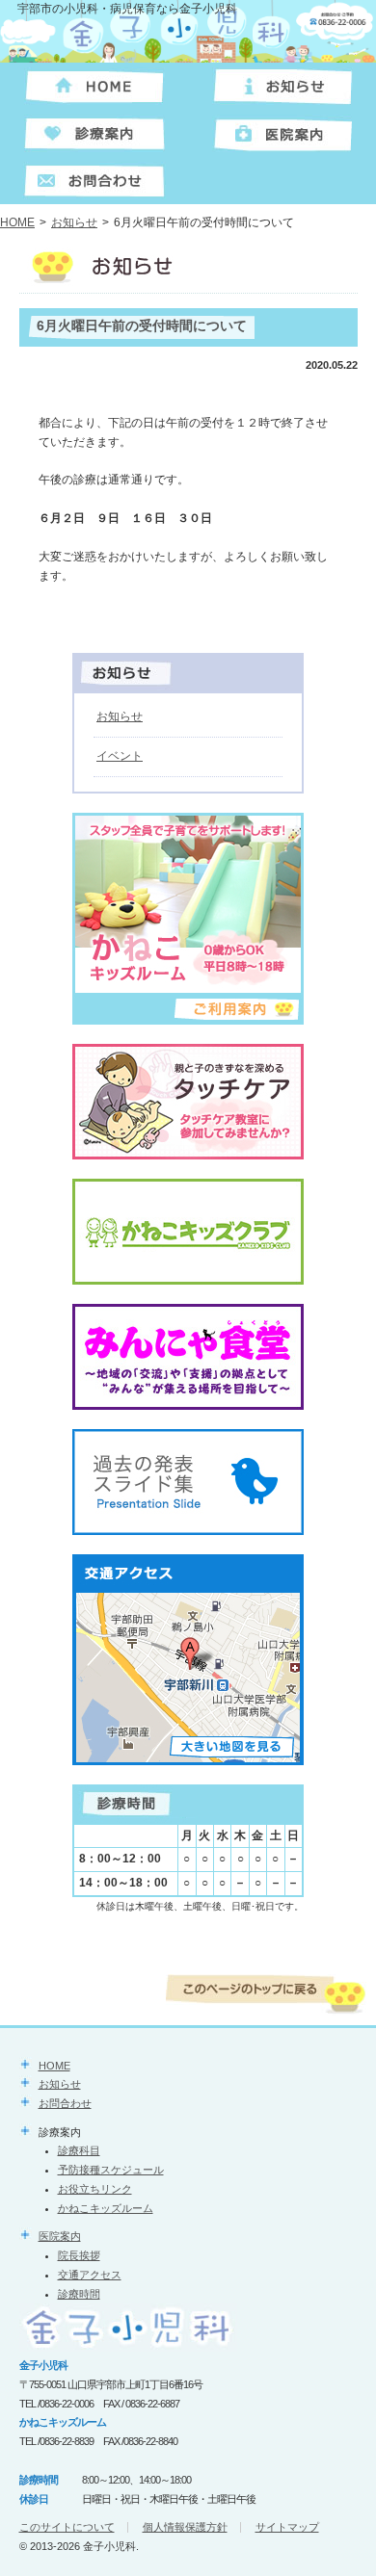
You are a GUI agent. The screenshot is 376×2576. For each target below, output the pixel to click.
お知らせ (74, 222)
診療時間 (79, 2294)
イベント (120, 756)
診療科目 (79, 2150)
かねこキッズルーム (106, 2208)
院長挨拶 (79, 2255)
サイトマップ (287, 2527)
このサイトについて (67, 2527)
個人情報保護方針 (185, 2527)
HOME (17, 222)
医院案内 (60, 2236)
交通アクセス (90, 2275)
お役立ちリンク (95, 2189)
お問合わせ (65, 2103)
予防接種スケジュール (111, 2170)
